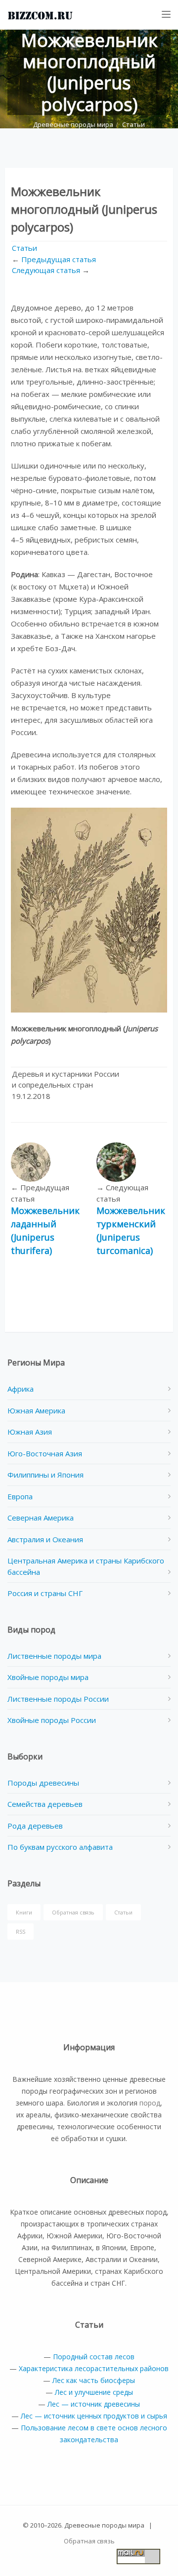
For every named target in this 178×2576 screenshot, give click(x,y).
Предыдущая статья (59, 259)
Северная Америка (41, 1518)
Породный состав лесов (94, 2357)
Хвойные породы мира (48, 1677)
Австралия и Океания (45, 1539)
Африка (21, 1389)
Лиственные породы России (58, 1699)
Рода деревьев (35, 1826)
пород (150, 2103)
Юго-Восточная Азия (45, 1453)
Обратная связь (73, 1912)
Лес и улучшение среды (94, 2392)
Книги (24, 1912)
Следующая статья (46, 270)
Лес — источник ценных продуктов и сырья (94, 2416)
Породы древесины (43, 1783)
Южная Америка (36, 1410)
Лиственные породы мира (54, 1656)
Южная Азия (30, 1432)
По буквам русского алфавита (60, 1847)
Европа (20, 1496)
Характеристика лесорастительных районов (94, 2368)
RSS (21, 1932)
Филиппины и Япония (45, 1475)
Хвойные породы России (52, 1720)
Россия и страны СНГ (45, 1593)
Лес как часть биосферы (94, 2380)
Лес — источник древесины (94, 2404)
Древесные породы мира (73, 124)
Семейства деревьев (45, 1804)
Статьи (133, 124)
